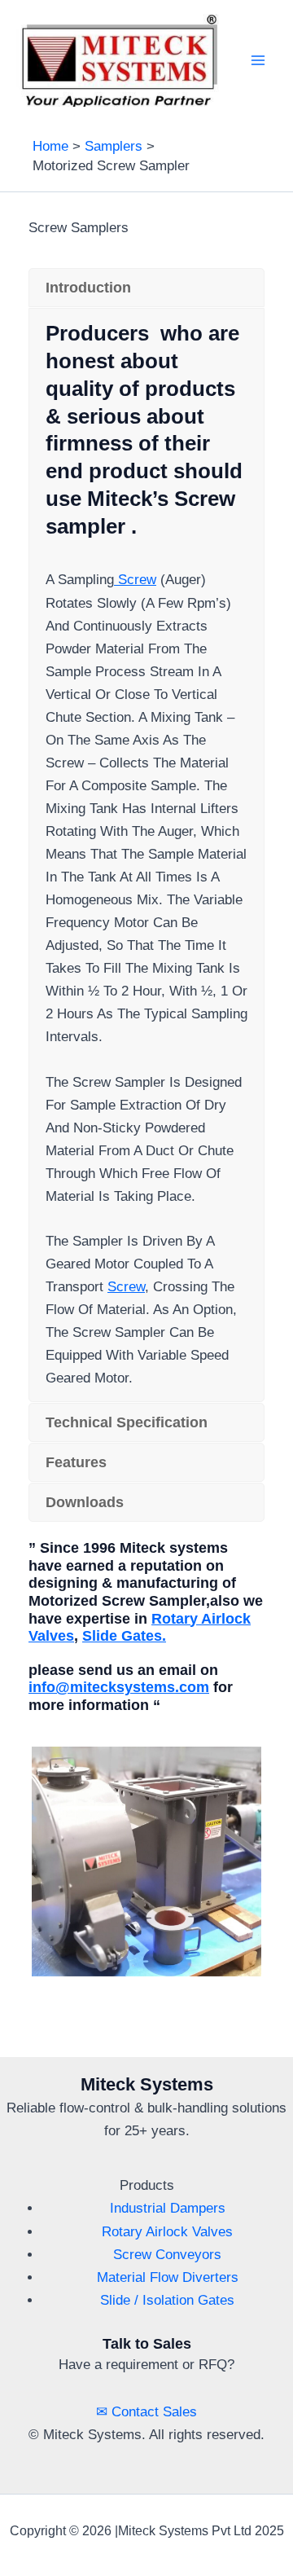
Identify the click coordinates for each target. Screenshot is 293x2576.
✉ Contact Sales (146, 2412)
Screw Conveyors (167, 2255)
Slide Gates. (124, 1636)
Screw (135, 580)
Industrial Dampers (168, 2208)
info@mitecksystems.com (119, 1687)
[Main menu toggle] (259, 60)
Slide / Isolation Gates (167, 2300)
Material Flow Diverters (168, 2277)
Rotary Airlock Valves (167, 2232)
